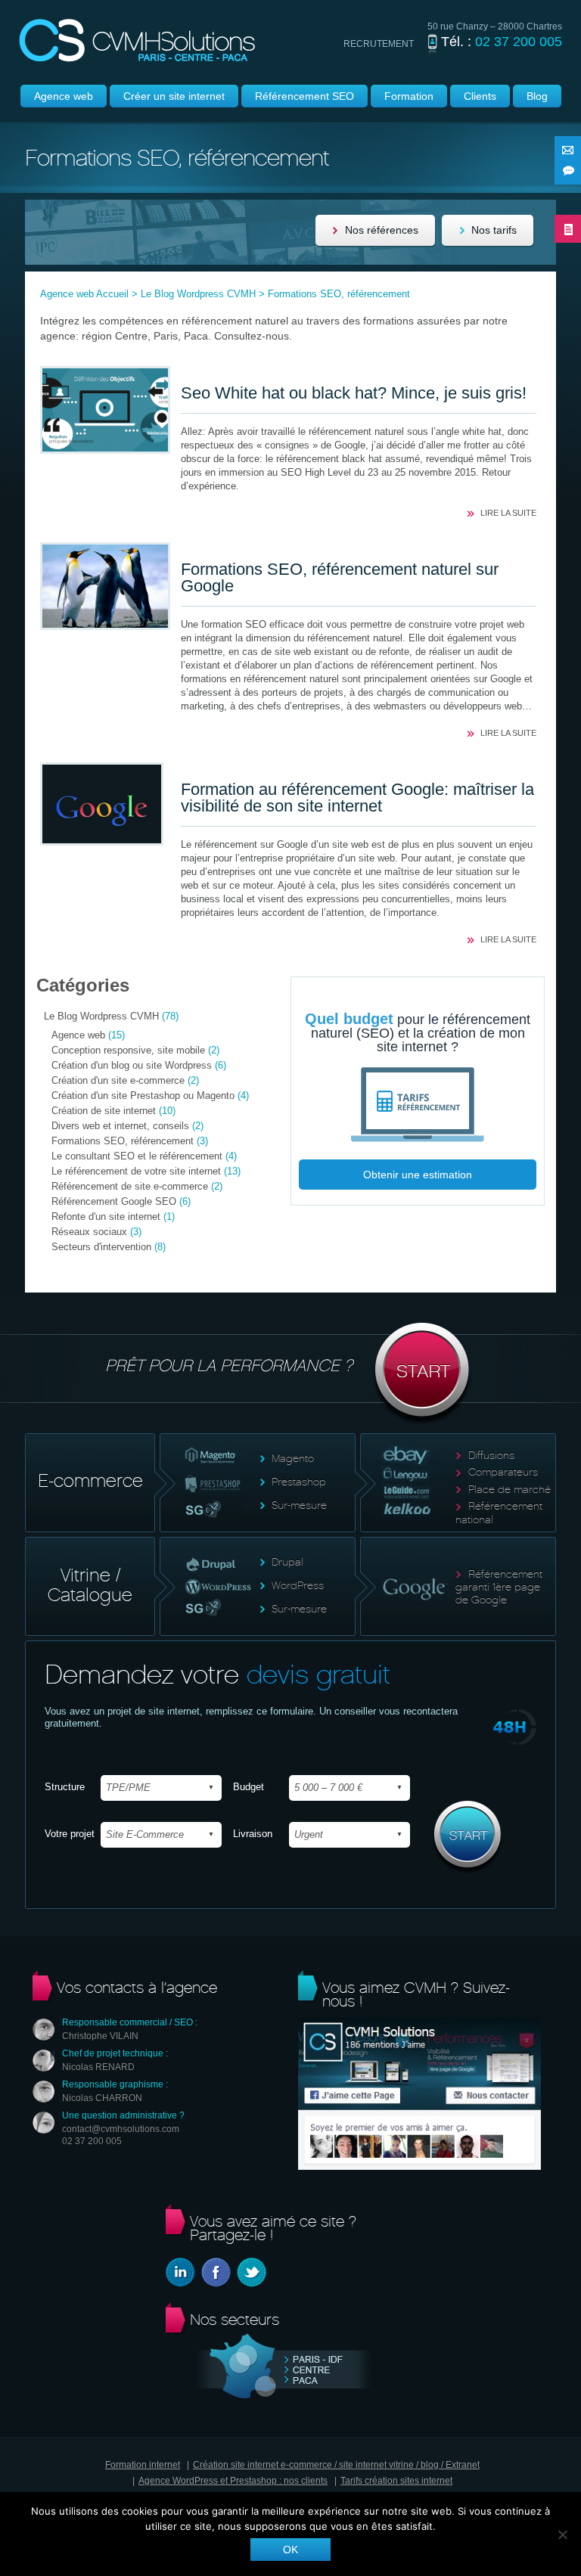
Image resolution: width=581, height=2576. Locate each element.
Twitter (252, 2272)
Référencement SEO (304, 96)
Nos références (382, 230)
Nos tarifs (494, 230)
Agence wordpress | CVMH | (137, 40)
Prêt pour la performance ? (229, 1366)
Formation (409, 96)
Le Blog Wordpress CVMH (198, 294)
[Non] (562, 2534)
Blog (537, 96)
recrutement (379, 44)
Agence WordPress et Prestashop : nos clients (233, 2481)
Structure (65, 1787)
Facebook (216, 2272)
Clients (480, 96)
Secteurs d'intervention (101, 1247)
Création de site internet (104, 1111)
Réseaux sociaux (89, 1232)
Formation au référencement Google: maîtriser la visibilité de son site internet (357, 798)
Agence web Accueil (84, 294)
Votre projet (70, 1834)
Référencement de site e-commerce (130, 1186)
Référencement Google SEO (114, 1201)
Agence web (64, 96)
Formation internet (143, 2465)
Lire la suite (508, 513)
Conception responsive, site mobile (128, 1050)
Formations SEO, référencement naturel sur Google (340, 577)
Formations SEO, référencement (123, 1141)
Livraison (253, 1834)
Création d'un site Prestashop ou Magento (143, 1096)
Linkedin (180, 2272)
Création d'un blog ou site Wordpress (132, 1065)
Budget (249, 1787)
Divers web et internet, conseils (120, 1126)
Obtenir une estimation (418, 1175)
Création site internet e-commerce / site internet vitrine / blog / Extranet (336, 2465)
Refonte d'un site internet (106, 1217)
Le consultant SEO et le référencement (137, 1156)
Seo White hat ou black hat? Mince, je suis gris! (354, 393)
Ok (290, 2550)
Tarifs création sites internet (396, 2481)
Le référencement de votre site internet (136, 1171)
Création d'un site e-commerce (118, 1080)
